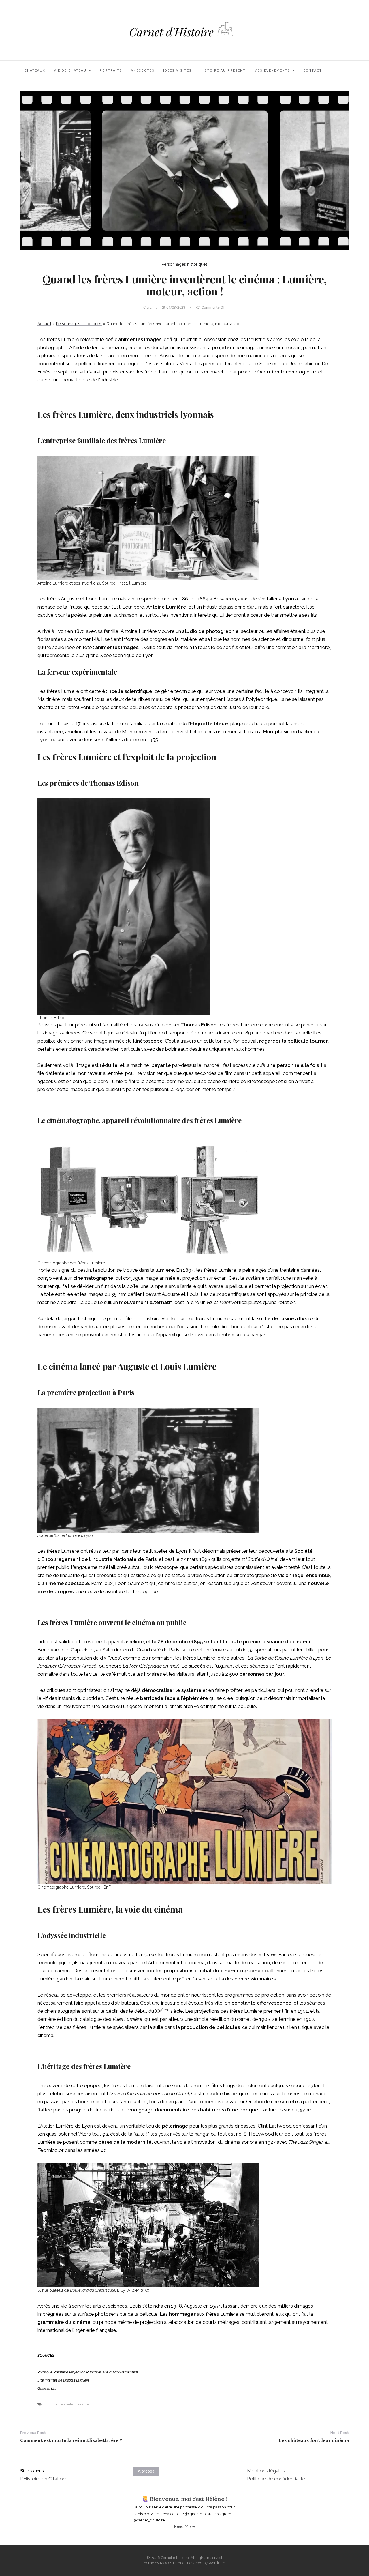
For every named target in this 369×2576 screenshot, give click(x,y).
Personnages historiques (185, 264)
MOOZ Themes (173, 2563)
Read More (184, 2526)
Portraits (111, 71)
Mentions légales (266, 2471)
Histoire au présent (223, 71)
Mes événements (273, 71)
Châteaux (35, 71)
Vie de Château (71, 71)
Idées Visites (177, 71)
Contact (313, 71)
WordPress (218, 2563)
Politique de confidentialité (276, 2479)
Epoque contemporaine (70, 2404)
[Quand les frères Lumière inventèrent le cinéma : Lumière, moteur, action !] (184, 170)
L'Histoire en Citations (44, 2479)
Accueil (44, 324)
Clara (147, 307)
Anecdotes (143, 71)
